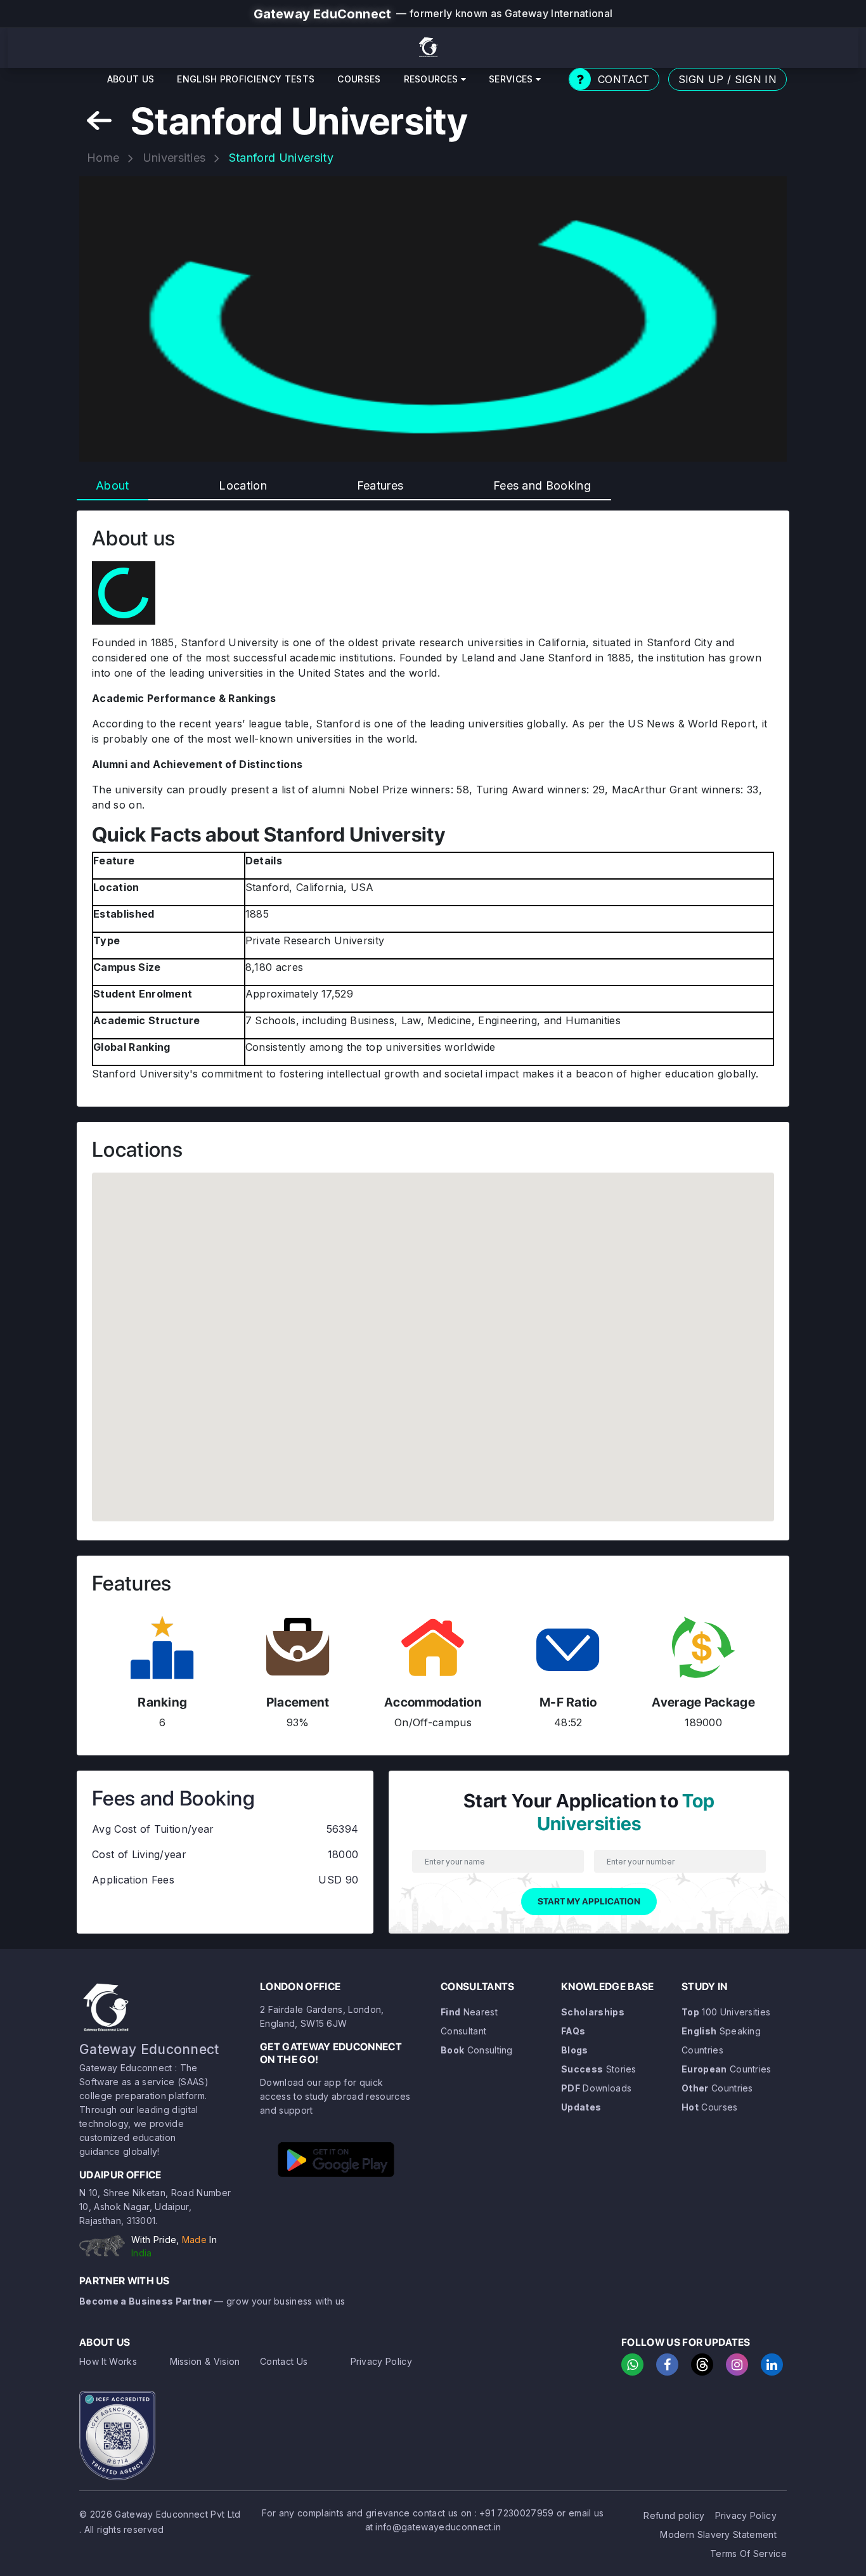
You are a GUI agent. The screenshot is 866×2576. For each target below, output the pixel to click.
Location (243, 485)
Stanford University (281, 158)
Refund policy (674, 2515)
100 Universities (726, 2012)
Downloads (596, 2088)
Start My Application (589, 1901)
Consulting (477, 2050)
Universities (174, 158)
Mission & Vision (205, 2361)
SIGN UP (701, 79)
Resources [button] (432, 79)
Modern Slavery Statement (718, 2534)
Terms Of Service (748, 2553)
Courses (359, 79)
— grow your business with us (212, 2301)
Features (380, 485)
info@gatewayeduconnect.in (438, 2527)
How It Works (108, 2361)
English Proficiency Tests (246, 79)
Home (103, 158)
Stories (599, 2069)
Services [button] (512, 79)
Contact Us (284, 2361)
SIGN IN (756, 79)
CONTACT (624, 79)
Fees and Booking (542, 485)
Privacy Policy (381, 2361)
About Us (131, 79)
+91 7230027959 (516, 2513)
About (113, 485)
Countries (727, 2069)
